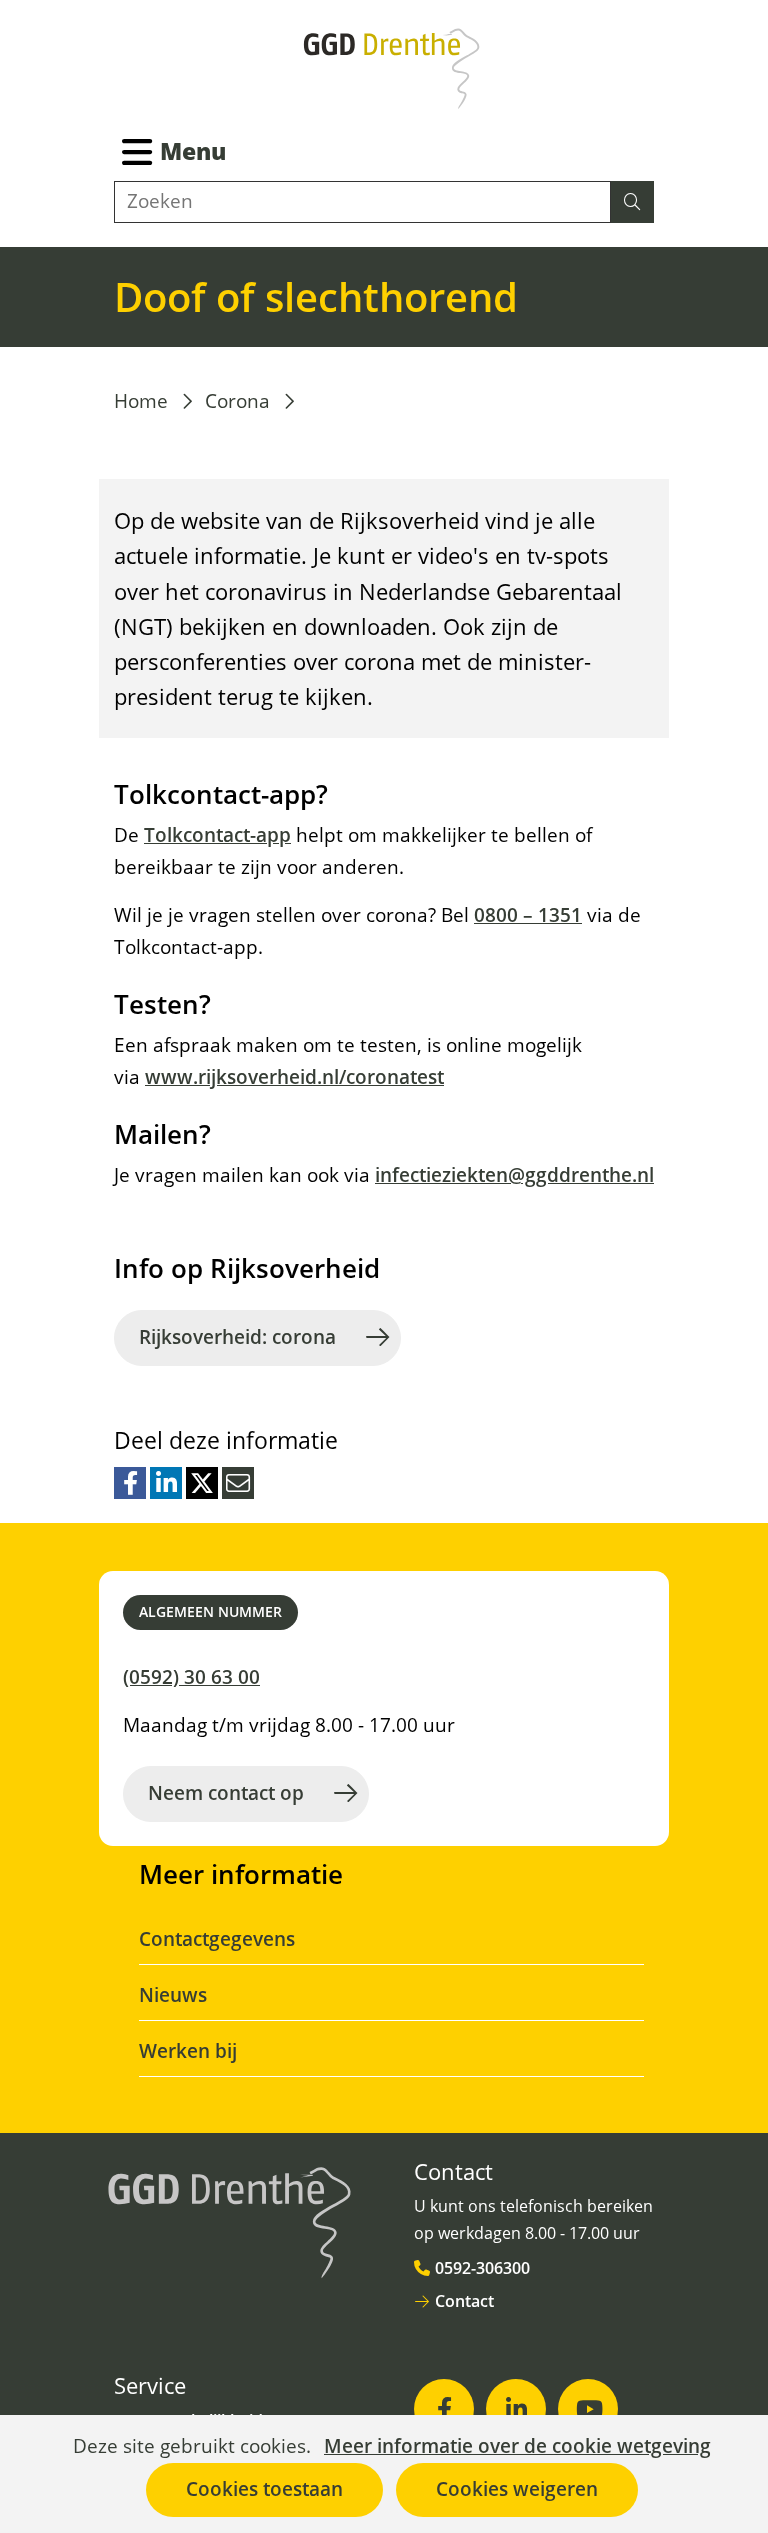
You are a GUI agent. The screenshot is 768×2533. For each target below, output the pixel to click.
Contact (464, 2301)
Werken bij (188, 2051)
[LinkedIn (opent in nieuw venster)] (516, 2409)
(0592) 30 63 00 (191, 1677)
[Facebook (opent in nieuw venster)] (444, 2409)
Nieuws (173, 1995)
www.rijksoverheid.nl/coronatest (294, 1077)
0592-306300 (482, 2268)
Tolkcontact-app (217, 835)
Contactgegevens (217, 1939)
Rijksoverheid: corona (237, 1337)
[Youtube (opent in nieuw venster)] (588, 2409)
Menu (193, 151)
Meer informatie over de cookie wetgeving (517, 2447)
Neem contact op (226, 1793)
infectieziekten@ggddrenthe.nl (514, 1175)
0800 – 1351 (528, 915)
